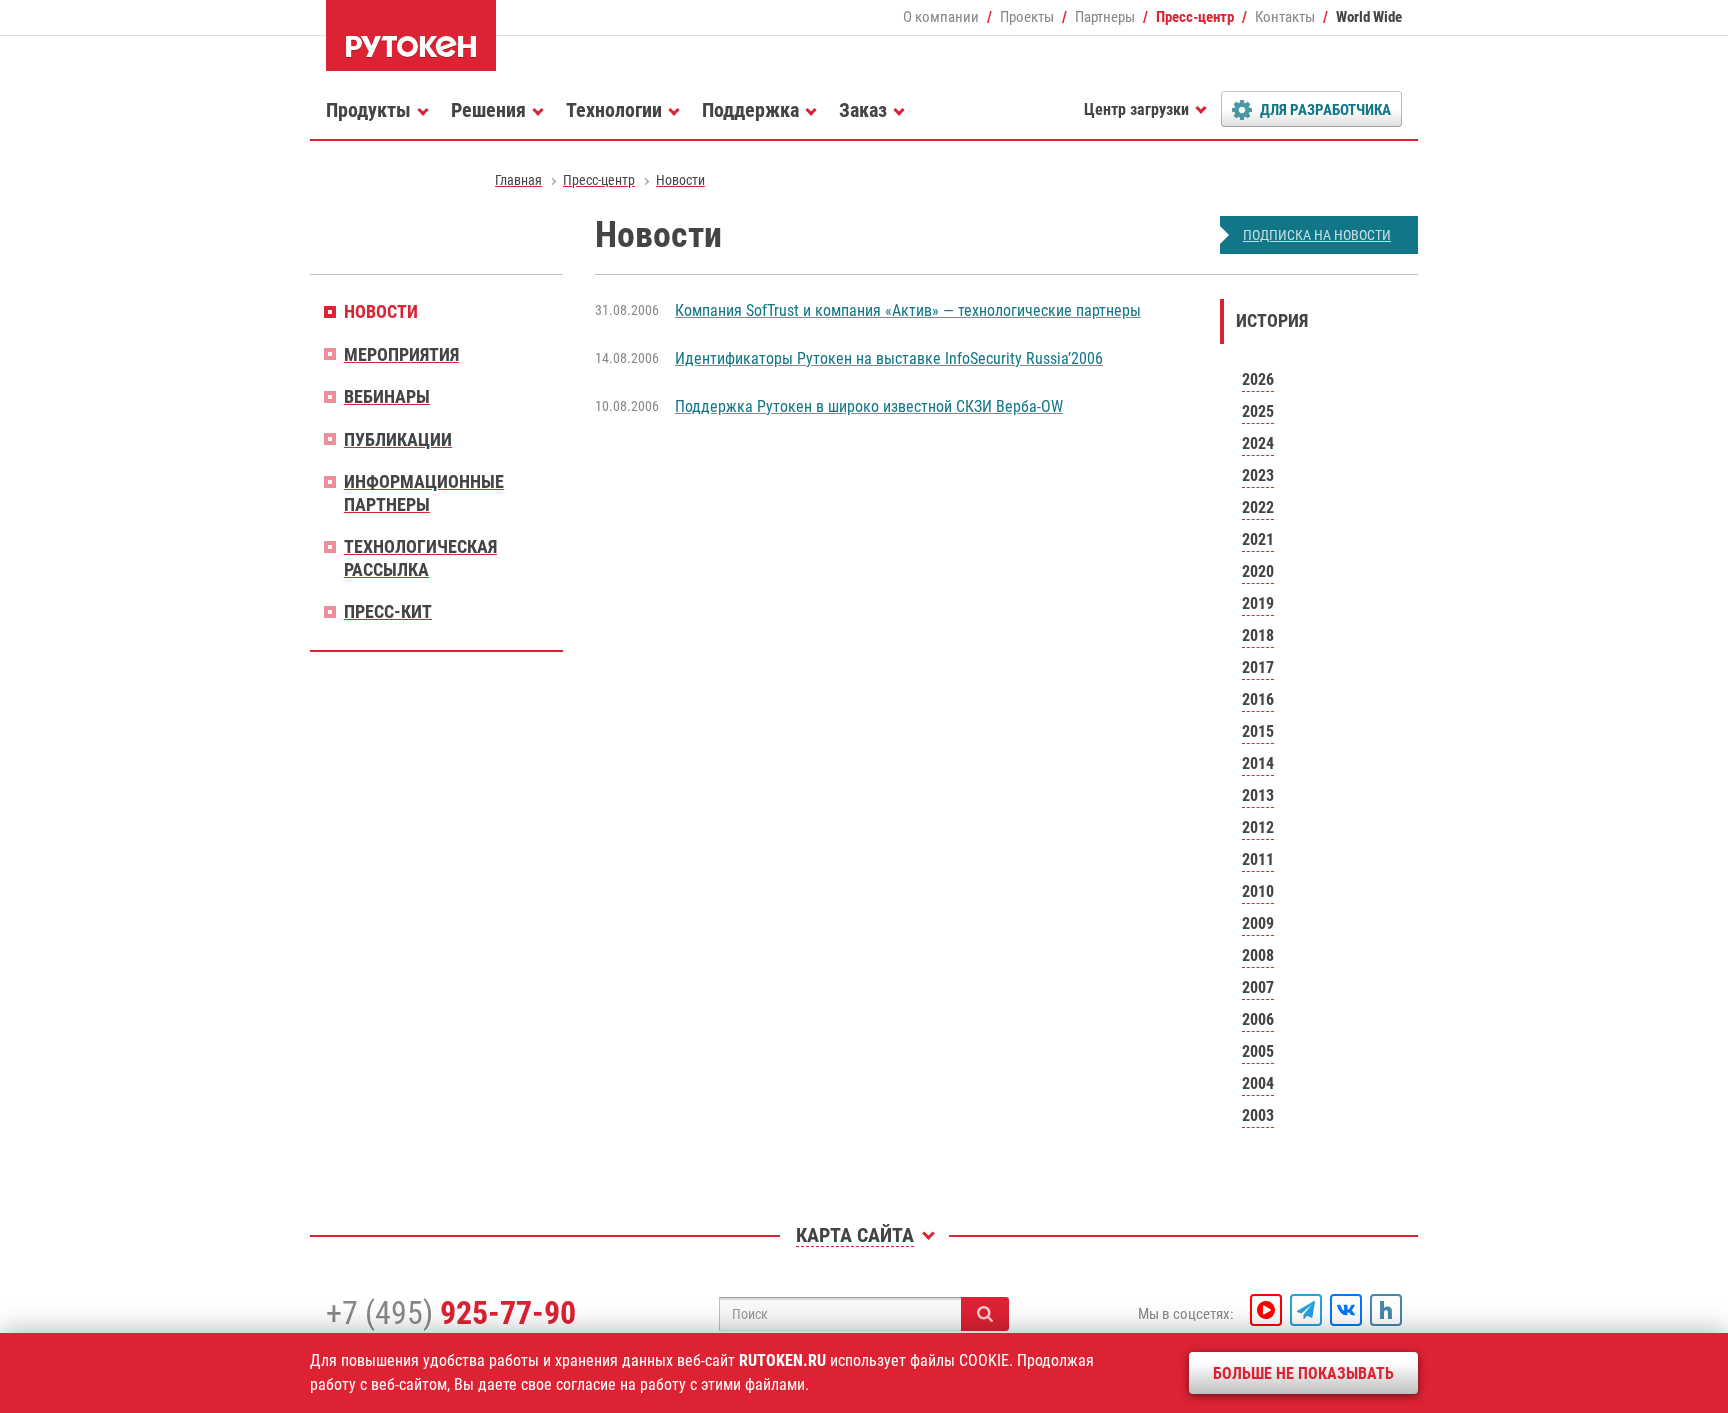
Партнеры (1105, 17)
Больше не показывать (1303, 1373)
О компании (941, 17)
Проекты (1027, 17)
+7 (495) (451, 1313)
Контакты (1285, 17)
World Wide (1369, 17)
